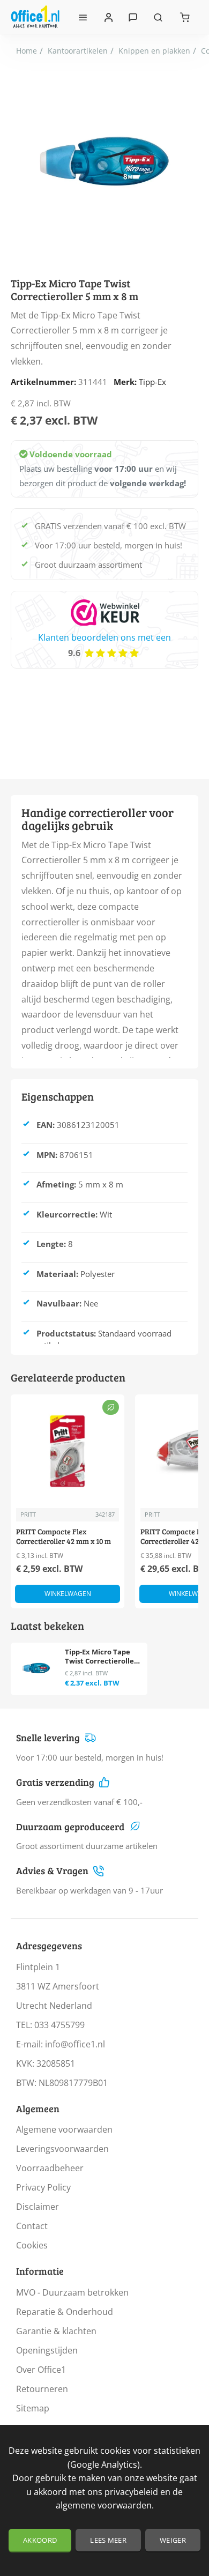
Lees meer (108, 2540)
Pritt (28, 1514)
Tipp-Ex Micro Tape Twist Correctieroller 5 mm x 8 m (101, 1657)
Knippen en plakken (154, 51)
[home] (27, 51)
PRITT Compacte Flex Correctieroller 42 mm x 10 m (64, 1536)
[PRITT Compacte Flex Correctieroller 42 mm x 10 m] (68, 1451)
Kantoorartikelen (78, 51)
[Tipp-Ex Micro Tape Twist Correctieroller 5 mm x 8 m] (36, 1668)
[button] (68, 1594)
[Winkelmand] (185, 17)
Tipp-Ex (152, 382)
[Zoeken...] (158, 17)
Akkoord (40, 2540)
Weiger (173, 2540)
